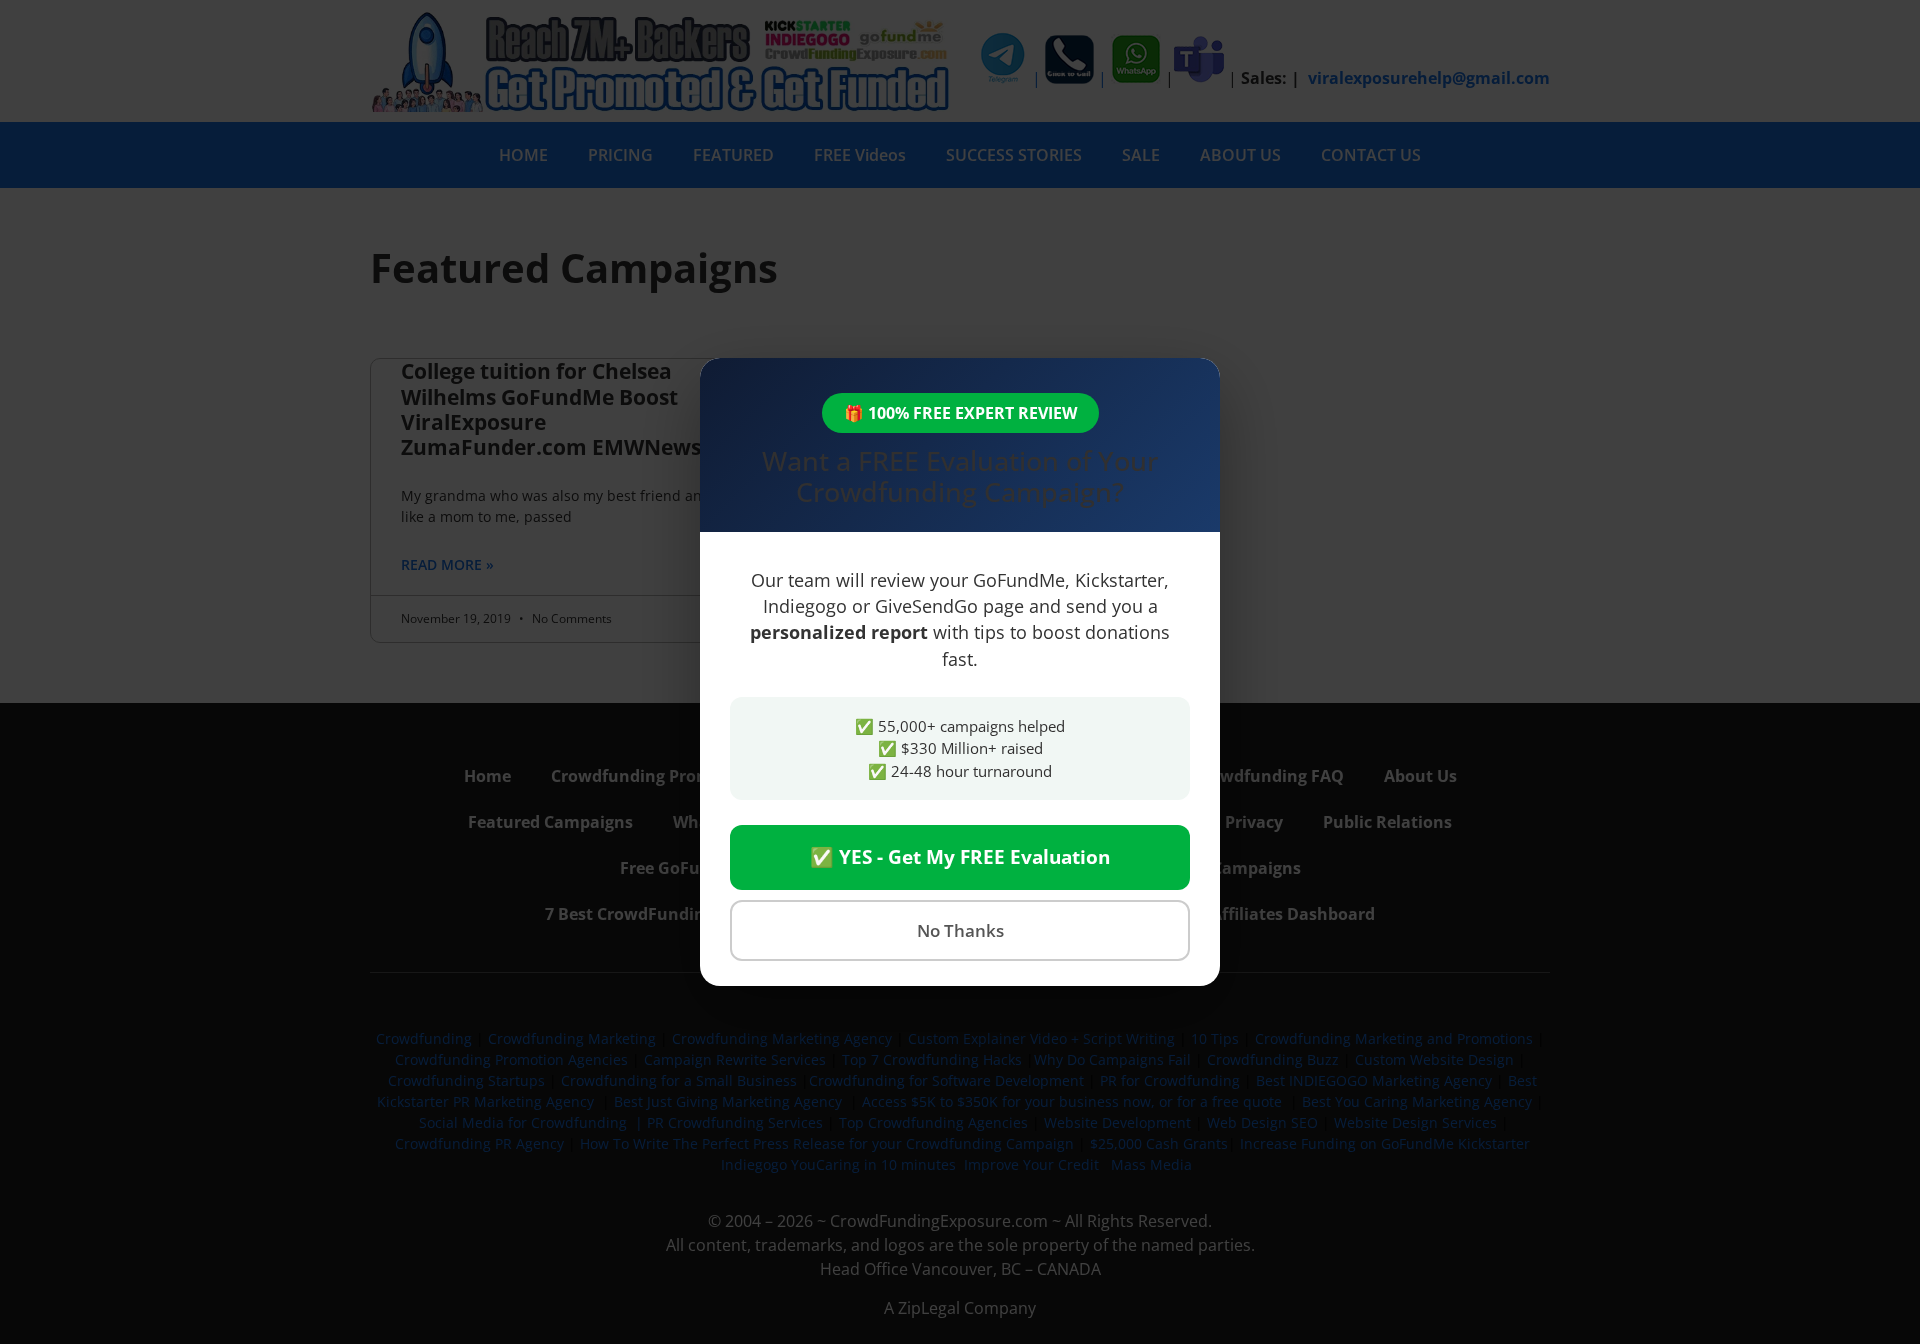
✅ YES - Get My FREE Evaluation (960, 857)
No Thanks (960, 930)
